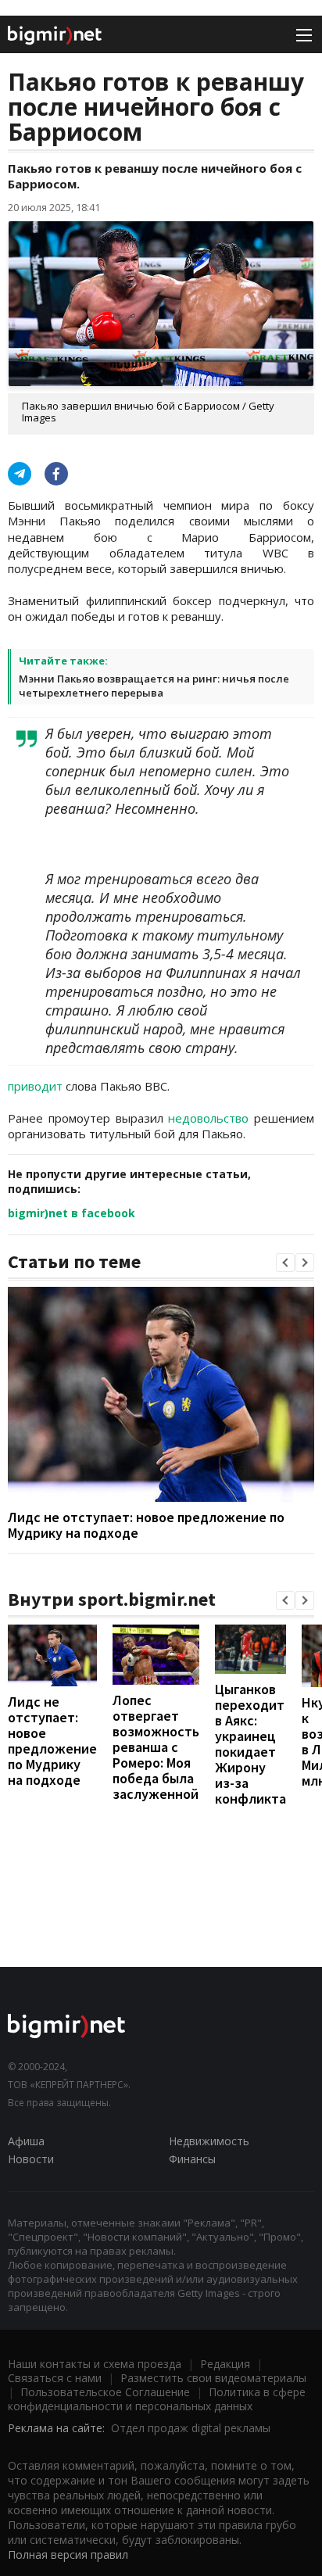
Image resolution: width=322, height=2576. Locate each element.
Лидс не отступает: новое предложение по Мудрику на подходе (146, 1525)
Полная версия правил (68, 2555)
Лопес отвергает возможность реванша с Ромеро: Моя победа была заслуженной (156, 1747)
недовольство (208, 1118)
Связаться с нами (55, 2378)
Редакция (225, 2364)
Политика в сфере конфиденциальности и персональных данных (157, 2399)
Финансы (192, 2159)
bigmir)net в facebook (72, 1213)
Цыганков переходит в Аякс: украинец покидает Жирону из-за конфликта (250, 1744)
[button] (285, 1263)
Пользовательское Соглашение (105, 2392)
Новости (31, 2159)
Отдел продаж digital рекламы (191, 2428)
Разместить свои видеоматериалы (213, 2378)
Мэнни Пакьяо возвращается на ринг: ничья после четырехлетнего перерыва (154, 686)
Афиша (26, 2141)
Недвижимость (209, 2141)
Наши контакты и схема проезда (95, 2364)
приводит (35, 1086)
